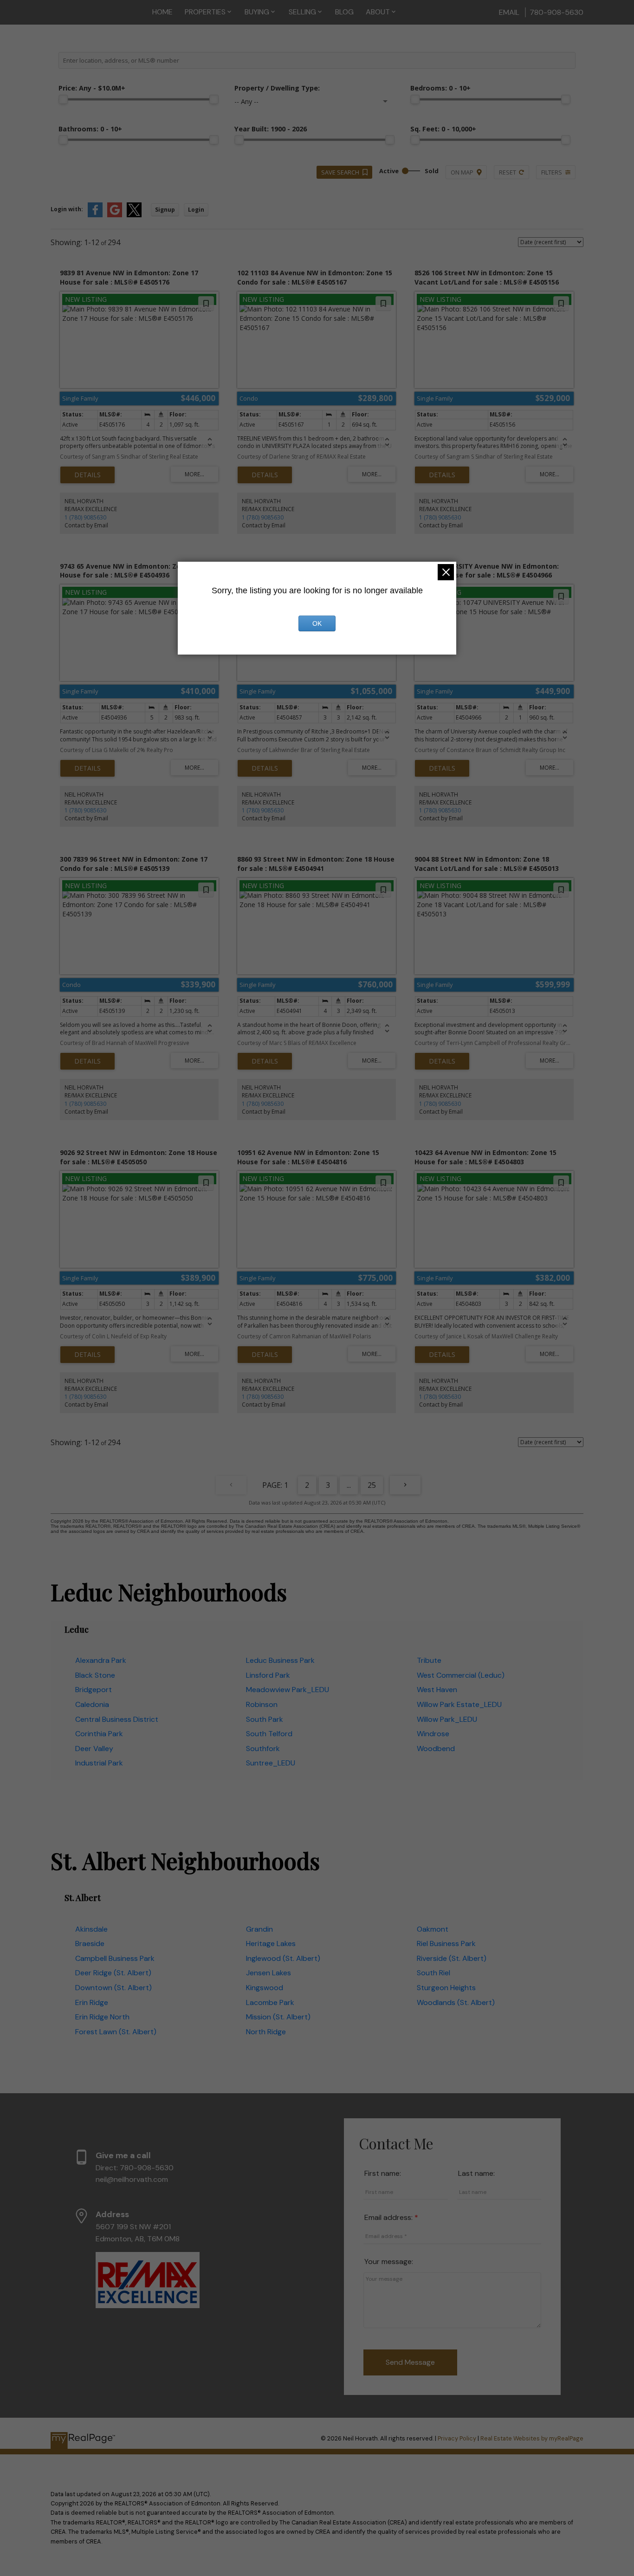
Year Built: (271, 129)
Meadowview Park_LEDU (288, 1690)
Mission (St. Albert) (278, 2017)
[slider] (63, 99)
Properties (205, 12)
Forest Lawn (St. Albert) (116, 2032)
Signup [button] (165, 210)
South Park (265, 1719)
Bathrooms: (90, 129)
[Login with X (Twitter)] (134, 215)
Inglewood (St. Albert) (283, 1958)
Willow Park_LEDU (447, 1719)
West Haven (437, 1690)
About (378, 12)
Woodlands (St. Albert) (456, 2002)
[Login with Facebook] (95, 215)
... (349, 1485)
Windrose (433, 1734)
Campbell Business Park (115, 1958)
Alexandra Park (101, 1660)
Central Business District (117, 1719)
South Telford (269, 1734)
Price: (92, 88)
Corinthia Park (99, 1734)
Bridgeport (94, 1690)
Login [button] (196, 210)
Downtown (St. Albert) (113, 1988)
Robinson (262, 1704)
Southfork (263, 1749)
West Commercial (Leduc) (461, 1675)
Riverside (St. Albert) (452, 1958)
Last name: (476, 2173)
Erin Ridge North (102, 2017)
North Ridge (266, 2032)
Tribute (429, 1660)
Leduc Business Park (280, 1660)
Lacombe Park (270, 2002)
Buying (257, 12)
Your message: (389, 2261)
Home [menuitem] (162, 12)
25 (372, 1485)
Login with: (67, 209)
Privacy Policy (457, 2438)
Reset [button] (508, 172)
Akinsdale (91, 1929)
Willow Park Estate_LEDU (459, 1704)
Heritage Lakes (271, 1943)
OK (317, 623)
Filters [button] (552, 172)
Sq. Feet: (443, 129)
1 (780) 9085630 (85, 517)
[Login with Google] (115, 215)
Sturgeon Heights (446, 1988)
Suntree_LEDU (271, 1763)
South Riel (433, 1973)
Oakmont (433, 1929)
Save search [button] (340, 172)
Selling (302, 12)
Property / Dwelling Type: (277, 88)
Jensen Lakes (268, 1973)
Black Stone (95, 1675)
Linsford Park (268, 1675)
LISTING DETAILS (87, 475)
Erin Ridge (92, 2002)
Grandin (259, 1929)
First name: (383, 2173)
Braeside (90, 1943)
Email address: (389, 2217)
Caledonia (92, 1704)
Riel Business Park (446, 1943)
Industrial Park (99, 1763)
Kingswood (265, 1988)
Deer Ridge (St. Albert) (113, 1973)
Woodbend (436, 1749)
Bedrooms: (440, 88)
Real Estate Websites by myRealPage (532, 2438)
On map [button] (462, 172)
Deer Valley (94, 1749)
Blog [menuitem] (344, 12)
